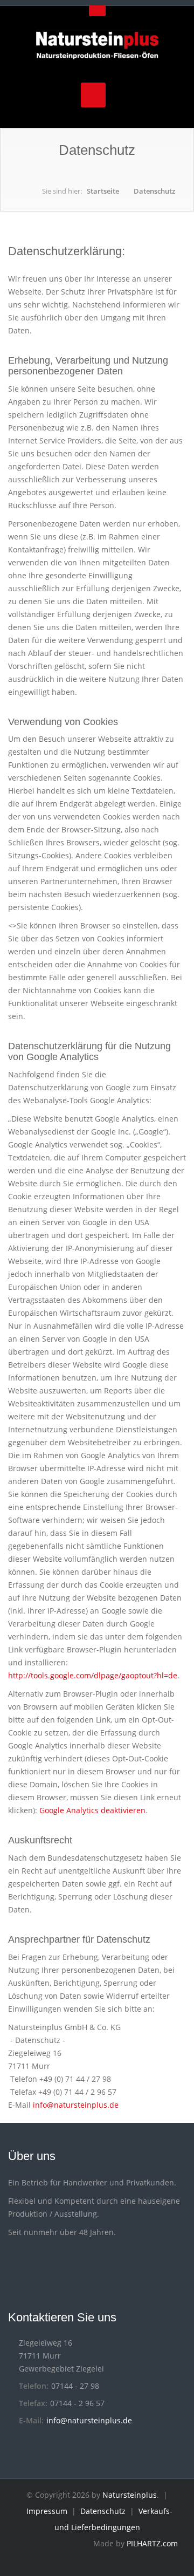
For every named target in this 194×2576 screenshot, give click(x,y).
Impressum (47, 2511)
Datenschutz (154, 191)
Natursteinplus (130, 2495)
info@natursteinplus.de (76, 2105)
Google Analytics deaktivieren (92, 1810)
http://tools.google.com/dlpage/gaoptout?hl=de (93, 1675)
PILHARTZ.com (152, 2543)
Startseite (103, 191)
